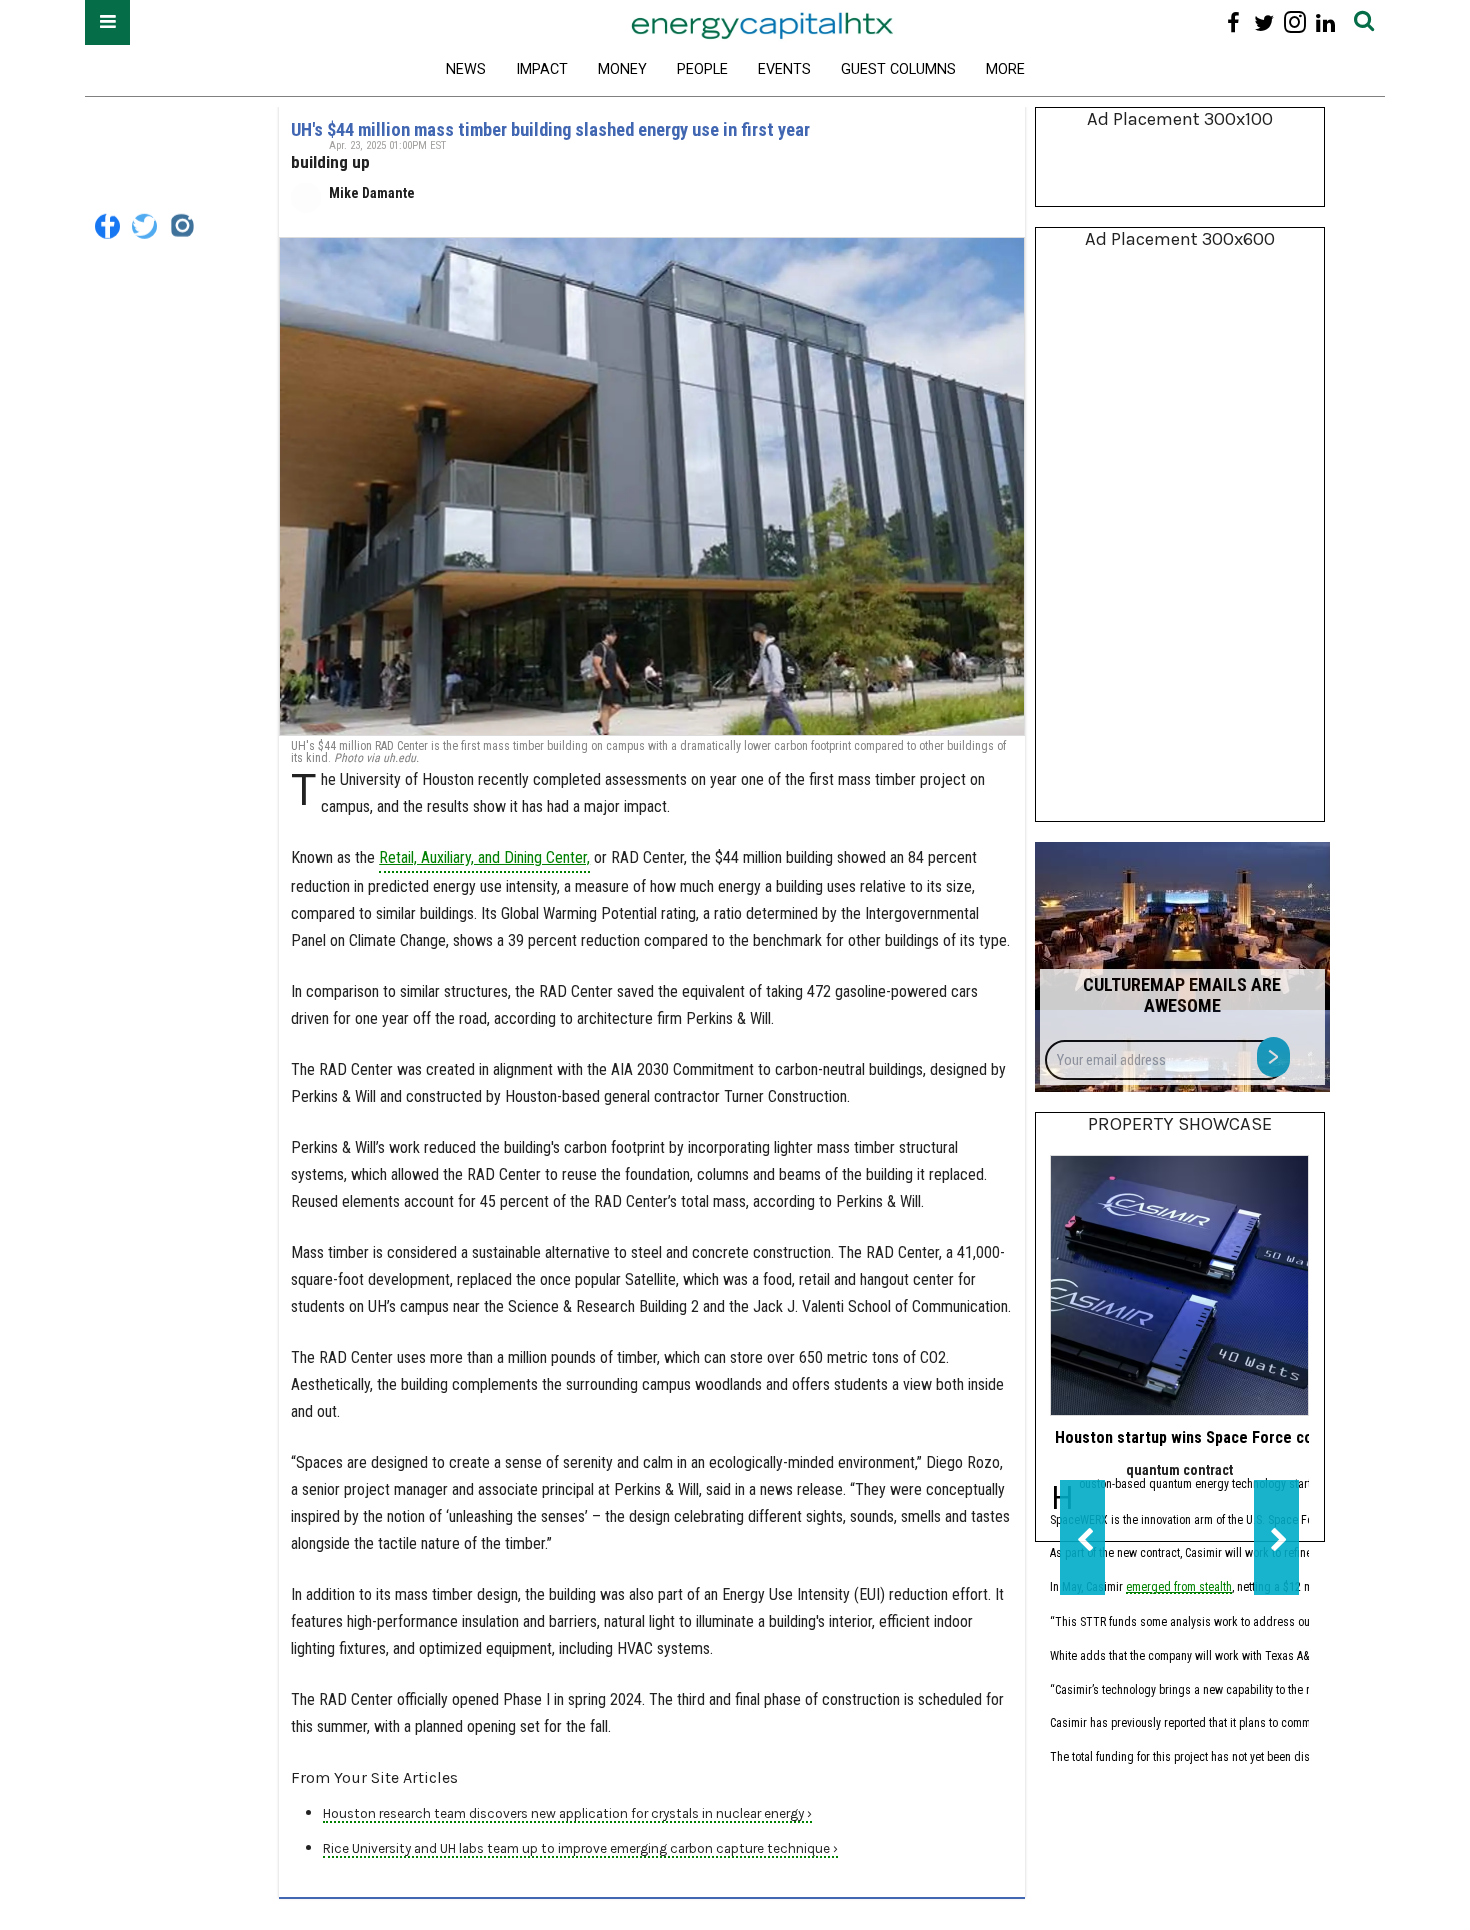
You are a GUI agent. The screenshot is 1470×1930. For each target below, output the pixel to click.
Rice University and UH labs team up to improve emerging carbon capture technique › (580, 1848)
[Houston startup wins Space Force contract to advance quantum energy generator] (1179, 1285)
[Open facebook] (1233, 22)
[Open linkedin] (1325, 22)
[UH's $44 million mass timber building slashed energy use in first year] (652, 486)
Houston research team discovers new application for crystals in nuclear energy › (567, 1813)
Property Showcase (1180, 1124)
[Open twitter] (1264, 22)
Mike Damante (372, 193)
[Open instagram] (1294, 22)
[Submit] (1364, 22)
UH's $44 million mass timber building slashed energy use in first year (550, 129)
